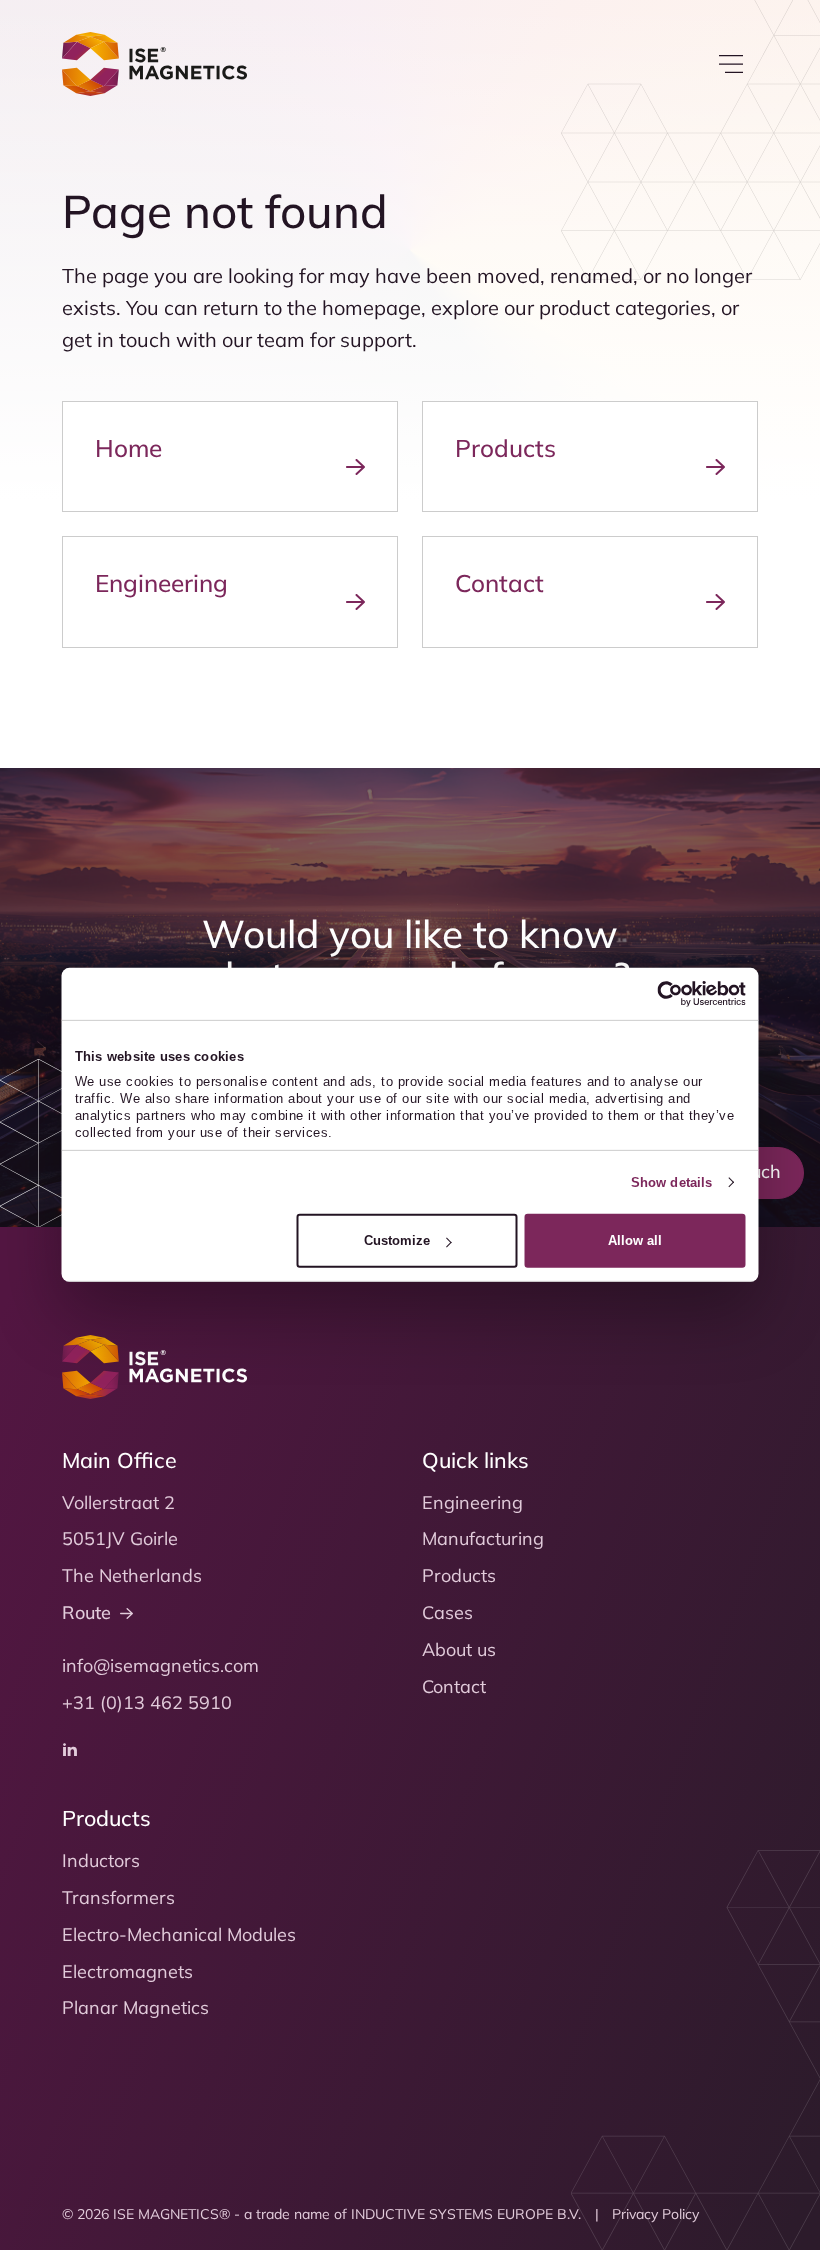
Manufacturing (483, 1538)
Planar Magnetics (135, 2007)
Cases (447, 1612)
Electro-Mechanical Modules (179, 1934)
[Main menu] (731, 64)
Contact (454, 1686)
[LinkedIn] (70, 1749)
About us (459, 1649)
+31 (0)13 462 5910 (147, 1702)
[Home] (155, 64)
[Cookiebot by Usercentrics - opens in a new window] (658, 994)
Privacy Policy (655, 2214)
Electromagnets (127, 1971)
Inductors (101, 1860)
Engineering (472, 1502)
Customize (397, 1240)
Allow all (635, 1240)
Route (86, 1612)
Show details (671, 1182)
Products (459, 1575)
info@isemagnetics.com (160, 1665)
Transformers (118, 1897)
